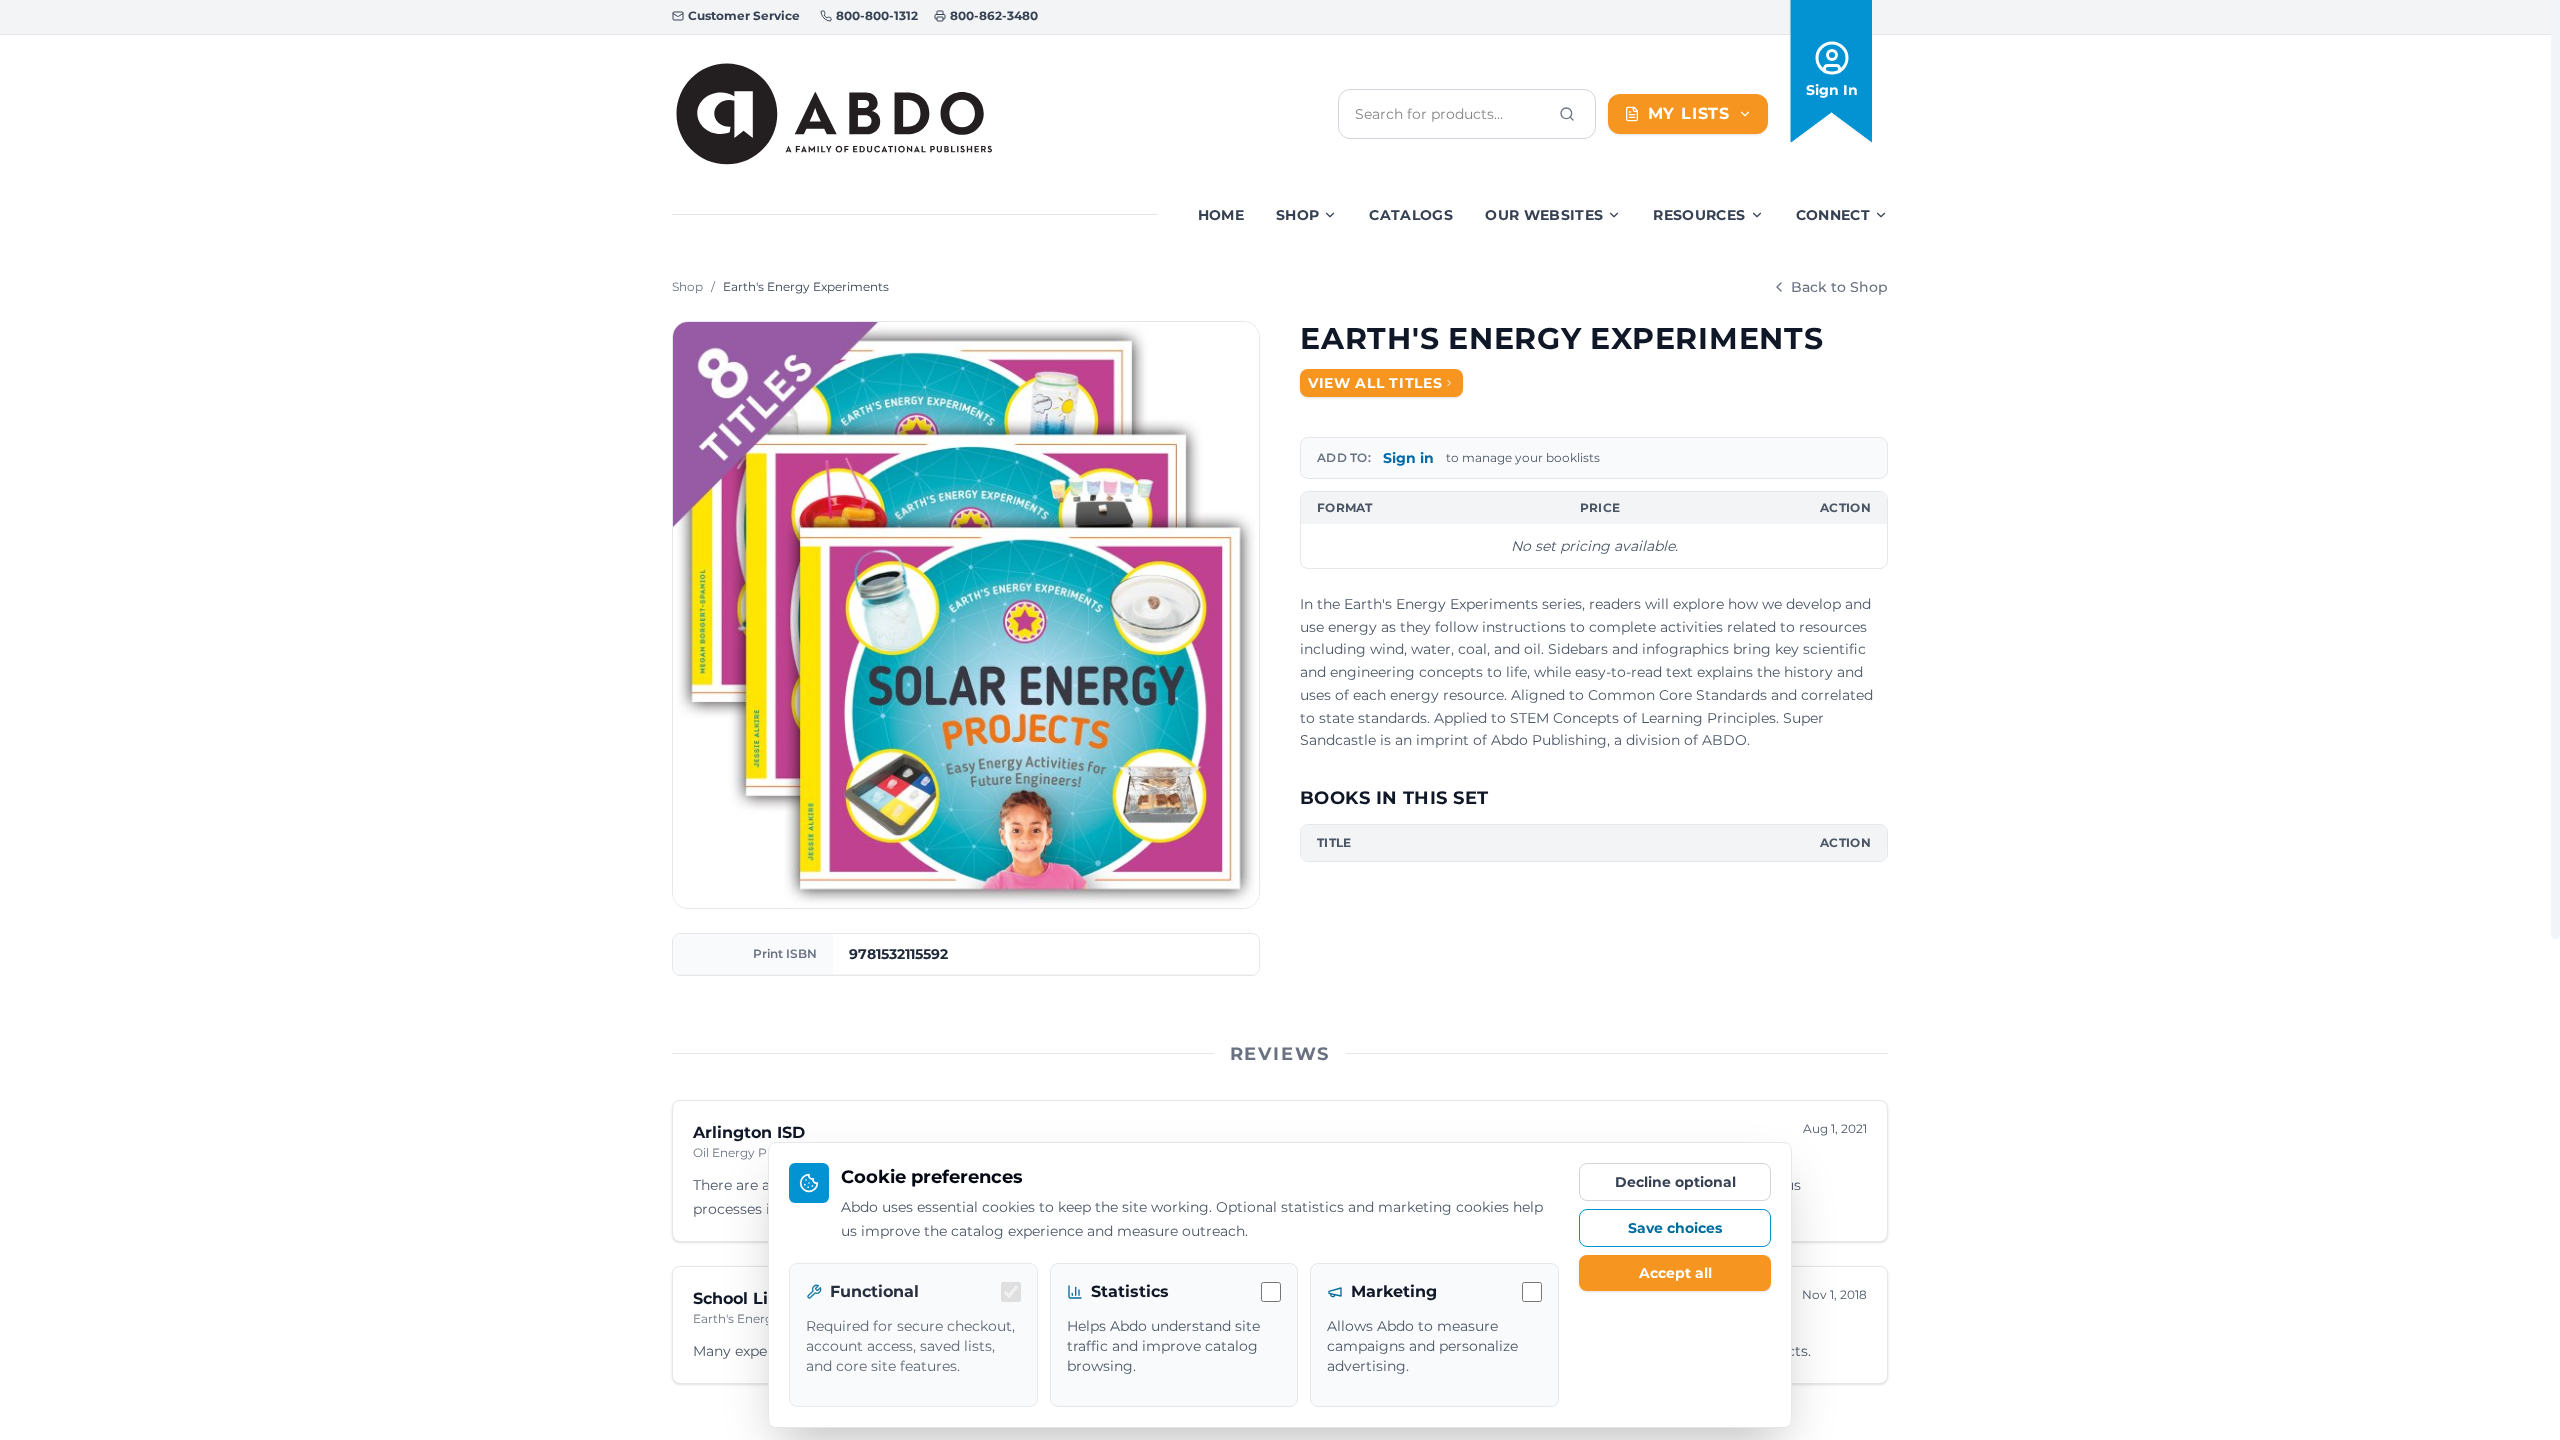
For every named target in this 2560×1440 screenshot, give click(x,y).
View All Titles (1375, 383)
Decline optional (1675, 1182)
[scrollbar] (2555, 469)
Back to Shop (1839, 287)
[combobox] (1451, 114)
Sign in (1408, 458)
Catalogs (1411, 215)
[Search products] (1567, 114)
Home (1221, 215)
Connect (1833, 215)
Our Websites (1544, 215)
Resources (1699, 215)
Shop (1297, 215)
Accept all (1675, 1273)
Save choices (1675, 1228)
